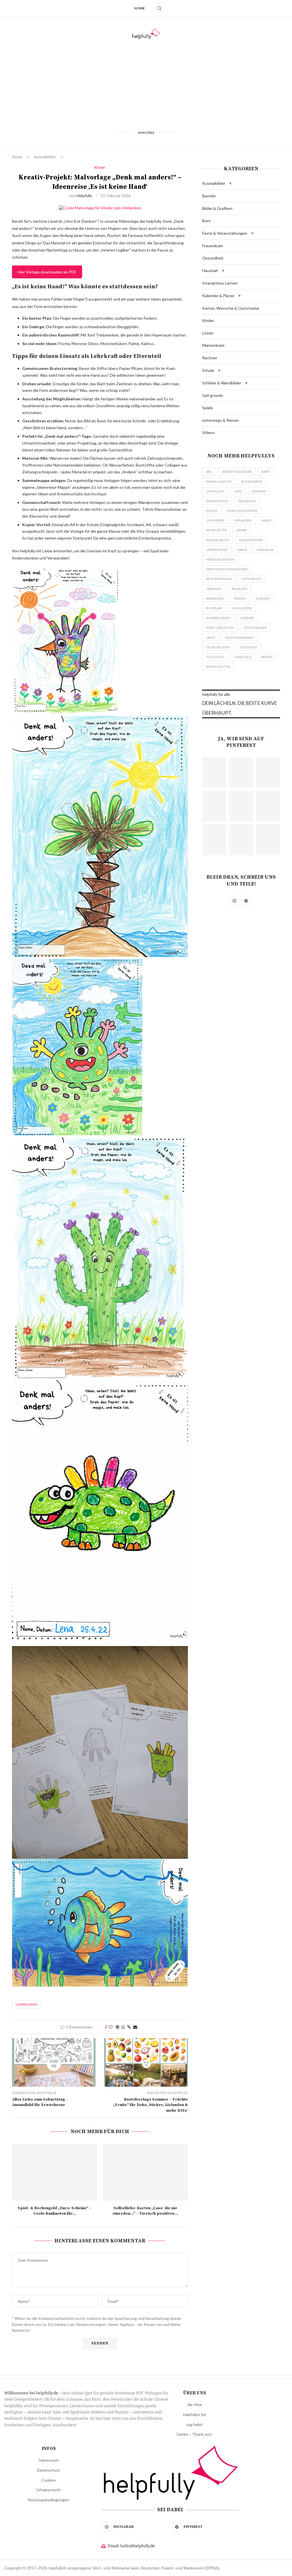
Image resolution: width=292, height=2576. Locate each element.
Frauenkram (213, 246)
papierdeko (215, 598)
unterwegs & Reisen (220, 420)
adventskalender (237, 472)
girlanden (243, 520)
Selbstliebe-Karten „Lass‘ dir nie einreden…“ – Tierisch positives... (145, 2211)
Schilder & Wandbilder (222, 383)
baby (266, 472)
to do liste (215, 657)
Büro (206, 221)
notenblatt (252, 579)
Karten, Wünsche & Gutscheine (231, 308)
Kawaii (242, 530)
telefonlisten (218, 647)
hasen (266, 520)
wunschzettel (218, 667)
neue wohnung (219, 579)
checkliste (215, 491)
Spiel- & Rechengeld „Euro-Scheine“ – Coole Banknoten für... (55, 2211)
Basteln (209, 196)
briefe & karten (219, 482)
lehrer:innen (27, 2004)
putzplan (214, 608)
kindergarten (218, 540)
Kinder (208, 320)
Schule (208, 370)
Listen (208, 333)
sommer (247, 618)
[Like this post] (111, 2027)
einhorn (259, 491)
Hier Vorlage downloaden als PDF (47, 272)
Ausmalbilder (45, 157)
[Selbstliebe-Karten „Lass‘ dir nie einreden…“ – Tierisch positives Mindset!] (145, 2172)
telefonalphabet (240, 638)
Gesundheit (213, 258)
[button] (230, 183)
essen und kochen (242, 511)
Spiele (208, 408)
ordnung (214, 589)
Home (140, 8)
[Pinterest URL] (214, 773)
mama (242, 550)
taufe (211, 638)
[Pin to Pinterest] (117, 2027)
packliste (240, 589)
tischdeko (248, 647)
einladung (247, 501)
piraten (240, 598)
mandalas (265, 550)
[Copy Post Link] (129, 2027)
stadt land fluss (220, 628)
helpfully (84, 195)
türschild (243, 657)
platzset (263, 598)
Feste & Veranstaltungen (225, 233)
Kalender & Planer (218, 296)
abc (209, 472)
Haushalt (210, 270)
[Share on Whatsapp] (123, 2027)
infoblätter (216, 530)
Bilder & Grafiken (217, 208)
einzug (212, 511)
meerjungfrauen (220, 559)
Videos (208, 432)
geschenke (215, 520)
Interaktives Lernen (220, 283)
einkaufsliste (217, 501)
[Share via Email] (135, 2027)
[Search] (159, 8)
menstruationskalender (227, 569)
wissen (267, 657)
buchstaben (252, 482)
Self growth (213, 395)
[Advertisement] (146, 84)
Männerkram (213, 345)
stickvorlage (255, 628)
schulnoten (242, 608)
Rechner (210, 358)
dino (238, 491)
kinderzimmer (251, 540)
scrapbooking (218, 618)
